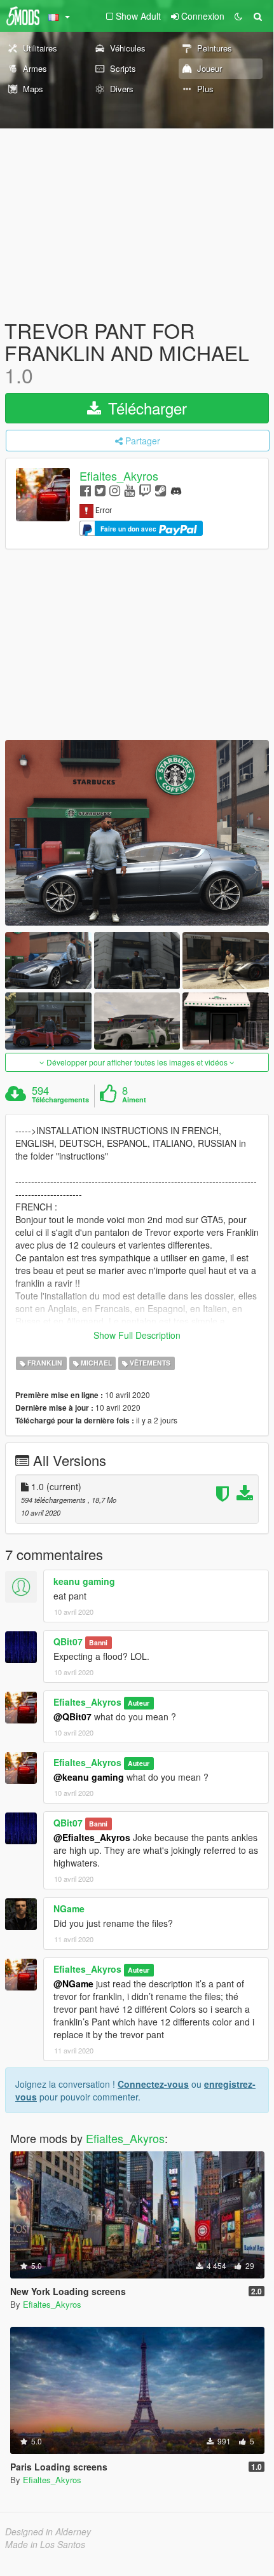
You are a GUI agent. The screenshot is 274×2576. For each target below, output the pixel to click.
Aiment (134, 1100)
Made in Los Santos (45, 2544)
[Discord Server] (176, 490)
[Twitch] (145, 490)
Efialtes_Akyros (119, 476)
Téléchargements (60, 1100)
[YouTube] (129, 490)
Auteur (139, 1703)
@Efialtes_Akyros (92, 1837)
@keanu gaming (89, 1777)
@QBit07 (72, 1716)
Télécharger (145, 408)
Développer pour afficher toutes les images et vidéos (137, 1062)
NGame (69, 1908)
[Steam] (161, 490)
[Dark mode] (238, 16)
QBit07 (68, 1641)
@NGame (73, 1983)
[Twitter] (100, 490)
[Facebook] (86, 490)
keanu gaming (84, 1581)
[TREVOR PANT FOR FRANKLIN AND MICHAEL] (137, 833)
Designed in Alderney (48, 2531)
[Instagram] (115, 490)
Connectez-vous (153, 2084)
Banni (98, 1642)
